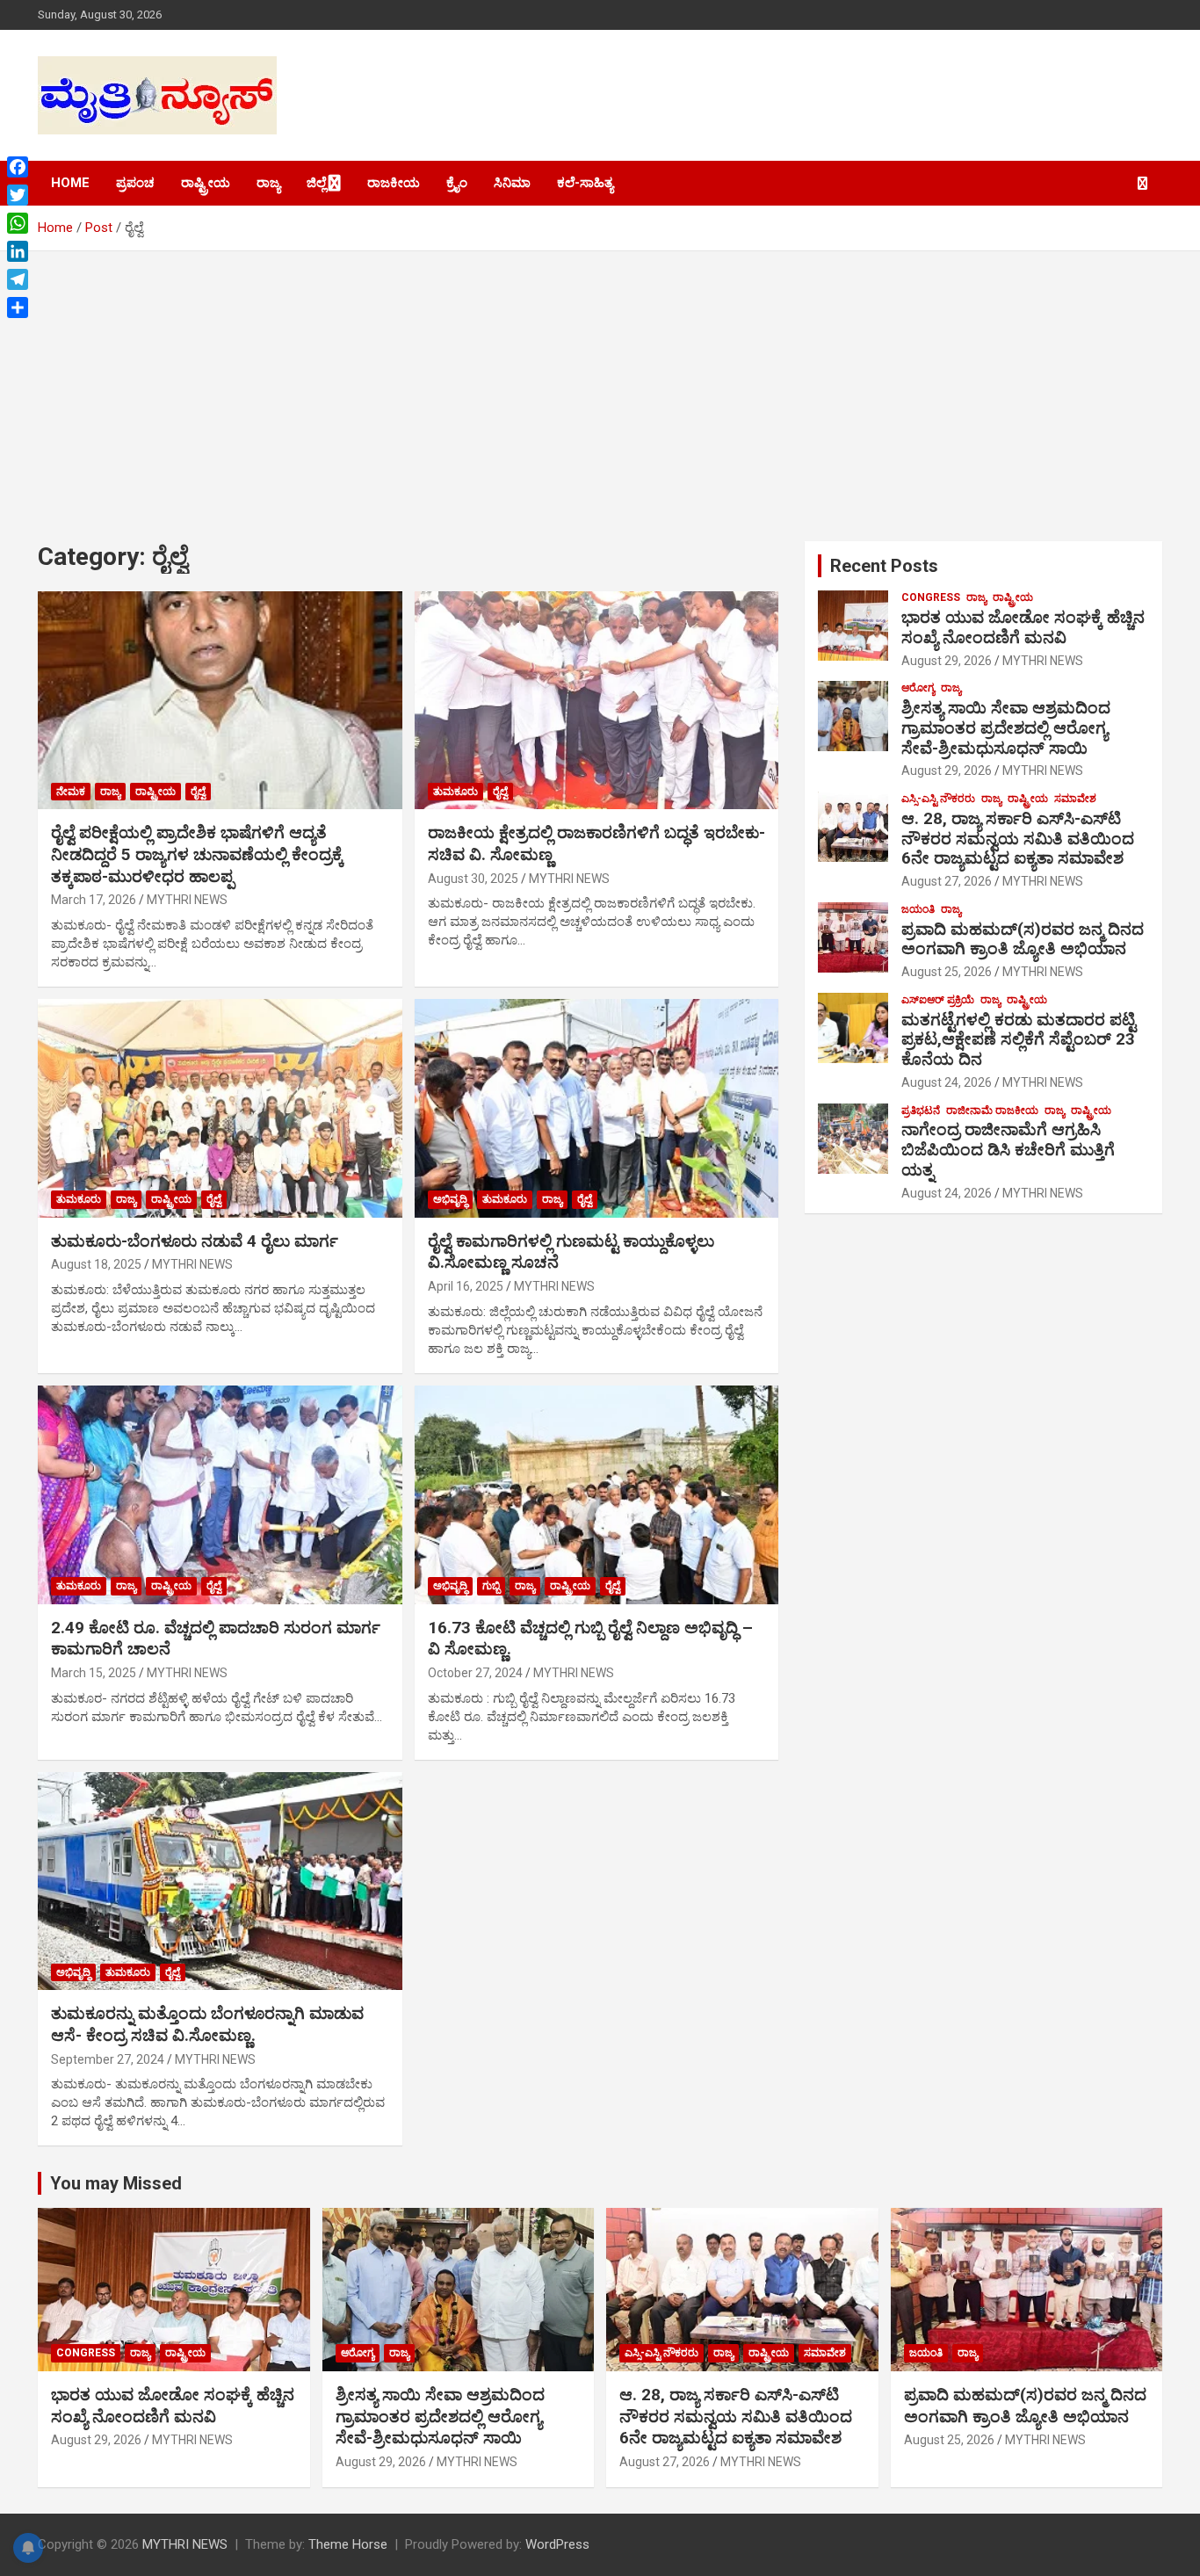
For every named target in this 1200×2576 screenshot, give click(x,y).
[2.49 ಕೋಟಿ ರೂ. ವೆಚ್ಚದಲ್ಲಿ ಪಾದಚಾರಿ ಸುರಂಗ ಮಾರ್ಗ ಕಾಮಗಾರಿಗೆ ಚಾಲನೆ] (220, 1494)
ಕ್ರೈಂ (457, 183)
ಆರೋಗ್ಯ (918, 688)
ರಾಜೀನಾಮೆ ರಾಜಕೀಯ (992, 1111)
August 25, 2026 (947, 972)
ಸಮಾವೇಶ (1075, 799)
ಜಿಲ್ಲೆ (316, 183)
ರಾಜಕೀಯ (394, 183)
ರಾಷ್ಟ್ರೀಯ (206, 183)
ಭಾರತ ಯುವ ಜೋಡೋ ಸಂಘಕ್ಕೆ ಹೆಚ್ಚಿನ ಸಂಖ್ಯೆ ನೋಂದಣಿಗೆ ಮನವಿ (1023, 627)
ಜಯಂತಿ (918, 909)
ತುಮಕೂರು (455, 792)
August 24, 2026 (947, 1082)
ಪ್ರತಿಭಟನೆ (921, 1111)
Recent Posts (884, 566)
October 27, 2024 (475, 1673)
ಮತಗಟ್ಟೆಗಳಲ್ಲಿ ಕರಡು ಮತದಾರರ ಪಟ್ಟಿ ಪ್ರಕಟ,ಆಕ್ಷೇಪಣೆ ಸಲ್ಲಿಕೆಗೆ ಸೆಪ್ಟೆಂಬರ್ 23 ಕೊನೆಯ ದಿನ (1019, 1040)
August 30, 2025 (473, 879)
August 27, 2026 (947, 881)
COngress (931, 597)
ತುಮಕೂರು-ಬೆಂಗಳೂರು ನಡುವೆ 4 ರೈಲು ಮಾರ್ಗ (195, 1241)
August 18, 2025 (96, 1264)
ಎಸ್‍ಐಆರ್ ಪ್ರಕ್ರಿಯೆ (938, 1000)
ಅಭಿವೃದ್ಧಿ (450, 1199)
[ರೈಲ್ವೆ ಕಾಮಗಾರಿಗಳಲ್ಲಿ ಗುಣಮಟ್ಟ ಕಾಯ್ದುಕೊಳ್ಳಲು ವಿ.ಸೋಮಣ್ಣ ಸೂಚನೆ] (596, 1108)
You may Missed (116, 2183)
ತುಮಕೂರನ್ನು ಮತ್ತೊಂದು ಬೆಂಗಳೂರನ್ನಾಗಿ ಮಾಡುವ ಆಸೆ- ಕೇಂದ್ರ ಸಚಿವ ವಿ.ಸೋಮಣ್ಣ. (207, 2024)
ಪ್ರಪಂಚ (135, 183)
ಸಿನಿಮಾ (512, 183)
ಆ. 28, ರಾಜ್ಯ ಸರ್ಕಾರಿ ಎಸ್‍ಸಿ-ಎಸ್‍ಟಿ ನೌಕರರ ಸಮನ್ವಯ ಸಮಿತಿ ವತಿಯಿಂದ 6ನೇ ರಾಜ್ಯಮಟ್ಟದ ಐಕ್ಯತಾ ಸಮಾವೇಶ (1018, 839)
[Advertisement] (600, 383)
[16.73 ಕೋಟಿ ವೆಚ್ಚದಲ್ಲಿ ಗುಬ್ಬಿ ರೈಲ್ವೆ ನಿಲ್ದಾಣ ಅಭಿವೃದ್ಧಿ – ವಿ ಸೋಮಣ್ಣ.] (596, 1494)
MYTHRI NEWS (187, 900)
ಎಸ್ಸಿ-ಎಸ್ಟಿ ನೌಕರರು (938, 799)
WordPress (557, 2544)
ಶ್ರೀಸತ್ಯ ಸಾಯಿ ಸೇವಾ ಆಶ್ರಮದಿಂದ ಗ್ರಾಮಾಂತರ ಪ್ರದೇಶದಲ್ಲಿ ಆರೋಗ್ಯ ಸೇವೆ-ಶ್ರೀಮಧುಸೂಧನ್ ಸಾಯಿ (1006, 728)
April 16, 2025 (466, 1286)
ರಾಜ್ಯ (268, 183)
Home (70, 183)
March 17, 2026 (94, 900)
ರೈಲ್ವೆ (198, 792)
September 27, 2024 (108, 2059)
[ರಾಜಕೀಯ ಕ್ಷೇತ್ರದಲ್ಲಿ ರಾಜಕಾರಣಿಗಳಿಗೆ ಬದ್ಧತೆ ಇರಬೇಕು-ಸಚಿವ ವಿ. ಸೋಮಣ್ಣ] (596, 700)
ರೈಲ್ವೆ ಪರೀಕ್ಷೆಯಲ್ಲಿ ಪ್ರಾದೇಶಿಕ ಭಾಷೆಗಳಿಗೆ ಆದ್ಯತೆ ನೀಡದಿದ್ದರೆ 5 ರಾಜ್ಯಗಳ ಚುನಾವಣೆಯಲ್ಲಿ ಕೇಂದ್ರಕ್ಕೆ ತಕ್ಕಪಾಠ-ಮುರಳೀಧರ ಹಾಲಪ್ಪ (197, 854)
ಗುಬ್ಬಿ (491, 1586)
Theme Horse (348, 2544)
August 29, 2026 (947, 661)
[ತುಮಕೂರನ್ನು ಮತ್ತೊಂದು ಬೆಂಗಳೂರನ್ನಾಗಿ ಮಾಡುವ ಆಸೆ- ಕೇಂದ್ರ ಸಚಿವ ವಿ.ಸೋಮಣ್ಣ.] (220, 1881)
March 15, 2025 (94, 1673)
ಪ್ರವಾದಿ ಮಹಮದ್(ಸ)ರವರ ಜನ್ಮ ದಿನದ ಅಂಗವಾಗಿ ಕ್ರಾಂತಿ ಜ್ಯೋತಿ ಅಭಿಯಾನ (1023, 939)
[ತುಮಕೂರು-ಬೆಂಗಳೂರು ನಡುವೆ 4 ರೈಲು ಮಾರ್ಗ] (220, 1108)
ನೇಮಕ (71, 792)
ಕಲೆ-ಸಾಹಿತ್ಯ (585, 183)
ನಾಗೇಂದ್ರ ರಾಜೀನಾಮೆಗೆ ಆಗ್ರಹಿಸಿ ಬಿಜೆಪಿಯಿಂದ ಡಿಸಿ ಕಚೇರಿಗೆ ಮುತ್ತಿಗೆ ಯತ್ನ (1008, 1150)
